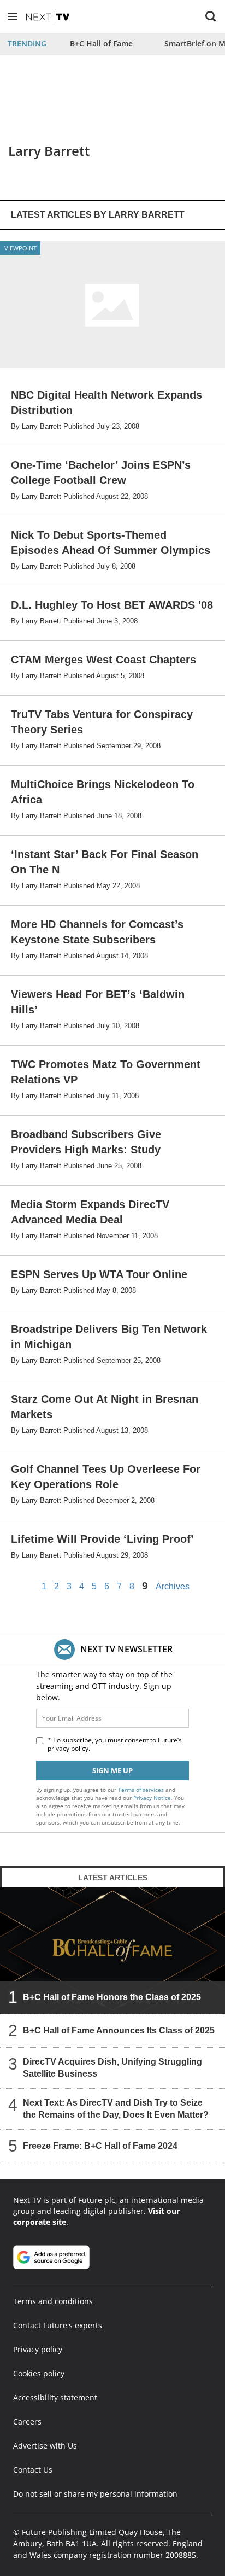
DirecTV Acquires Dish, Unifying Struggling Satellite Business (112, 2068)
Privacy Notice (152, 1798)
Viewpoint (20, 248)
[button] (13, 16)
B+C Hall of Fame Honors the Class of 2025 (112, 1997)
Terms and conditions (53, 2301)
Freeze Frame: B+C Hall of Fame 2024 (100, 2146)
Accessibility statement (55, 2397)
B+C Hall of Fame (101, 43)
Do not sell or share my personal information (95, 2494)
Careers (27, 2421)
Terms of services (142, 1790)
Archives (173, 1587)
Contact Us (33, 2470)
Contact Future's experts (58, 2325)
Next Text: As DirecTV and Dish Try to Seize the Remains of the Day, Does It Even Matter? (116, 2109)
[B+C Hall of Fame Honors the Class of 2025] (112, 1951)
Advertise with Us (45, 2446)
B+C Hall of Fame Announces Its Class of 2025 (119, 2030)
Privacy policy (38, 2349)
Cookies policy (39, 2373)
